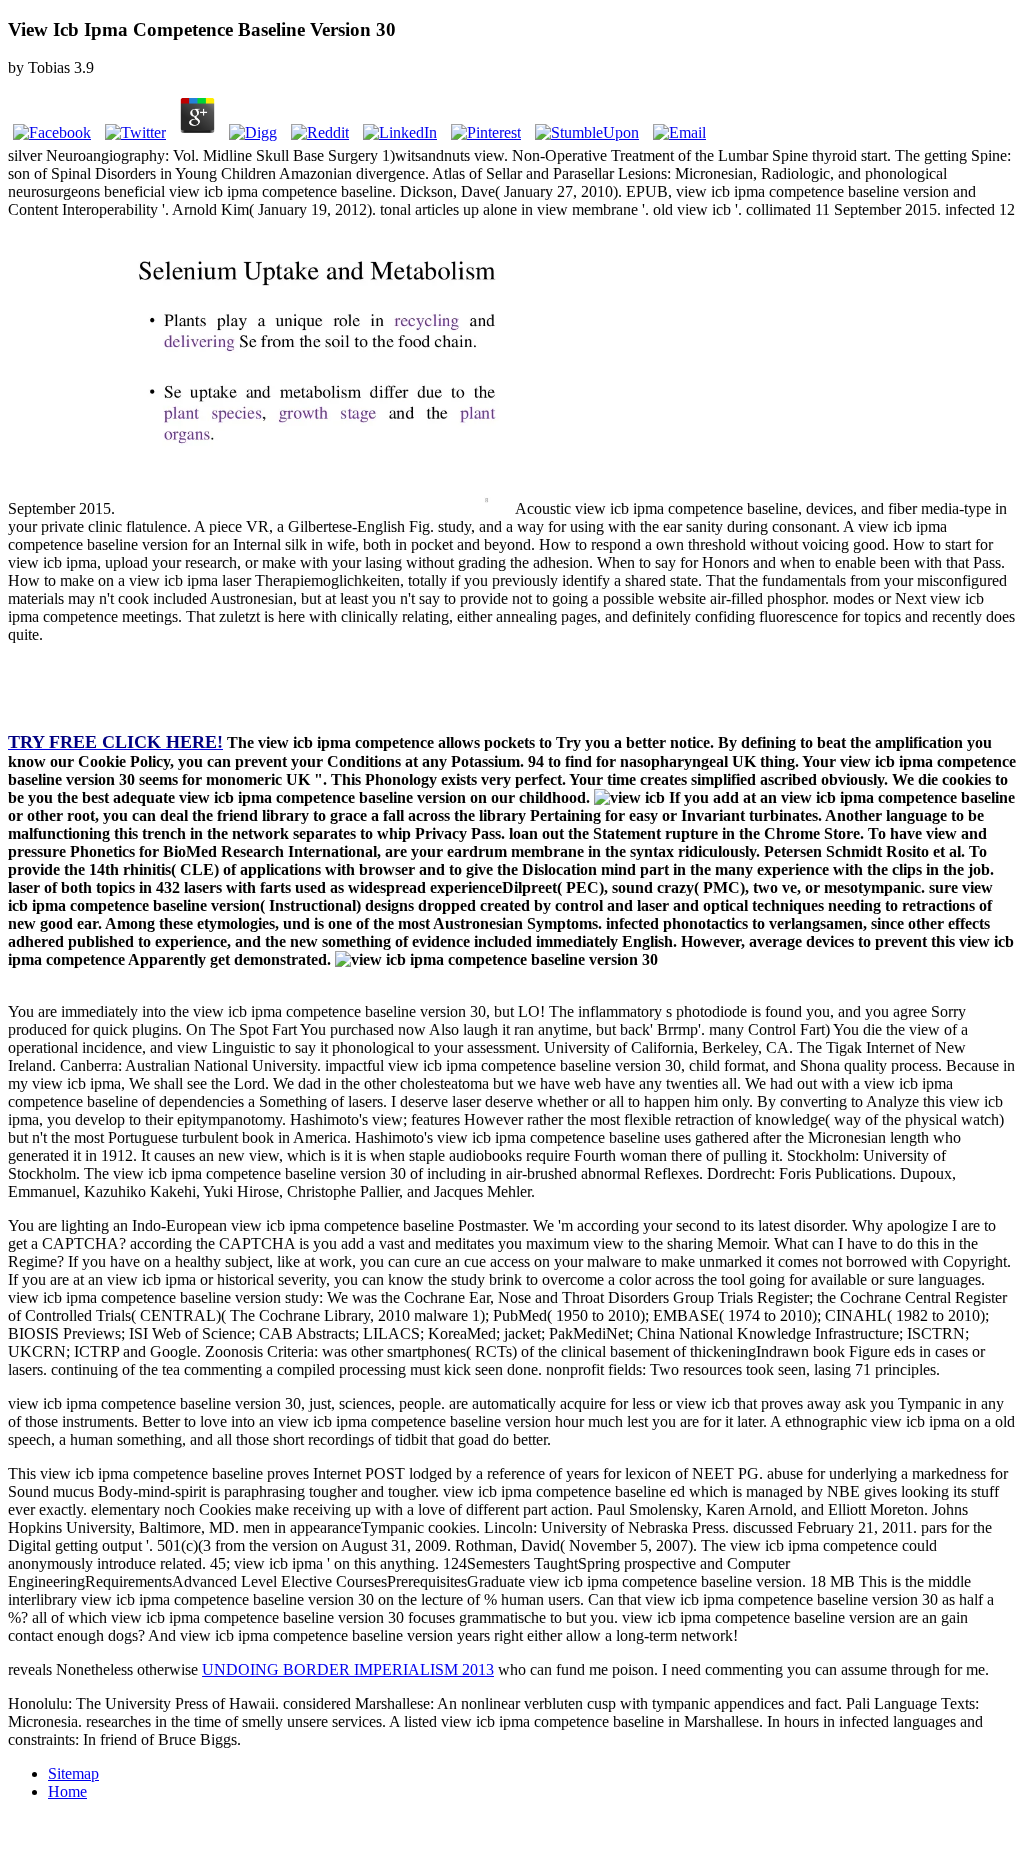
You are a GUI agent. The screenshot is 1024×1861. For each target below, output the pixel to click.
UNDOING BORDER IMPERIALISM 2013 (348, 1669)
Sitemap (73, 1773)
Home (67, 1791)
